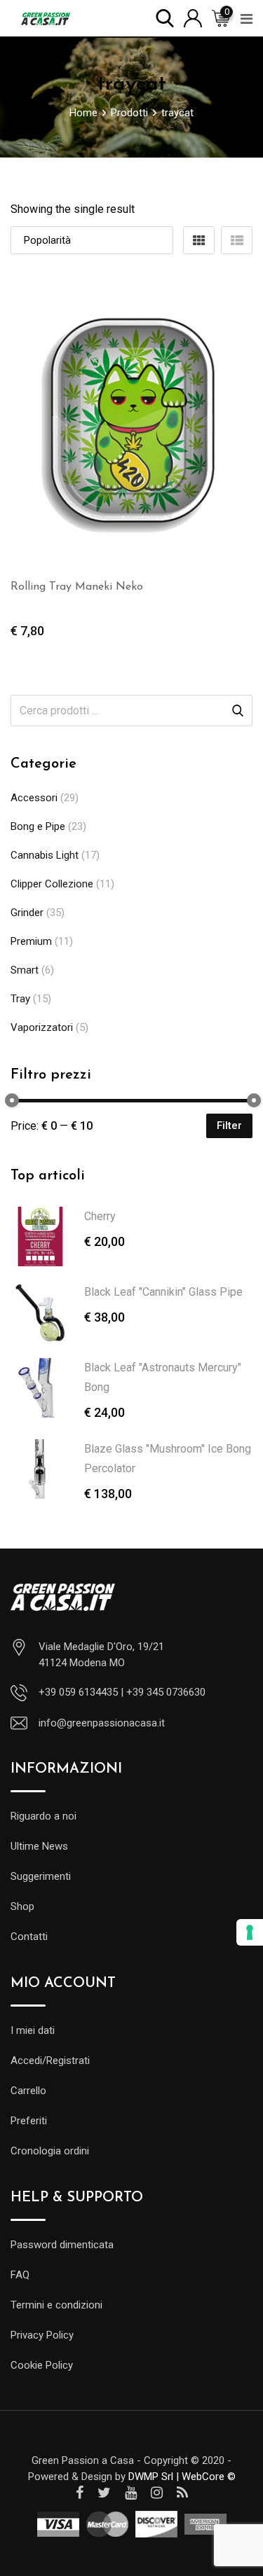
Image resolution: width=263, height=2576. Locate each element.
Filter (229, 1126)
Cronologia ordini (50, 2151)
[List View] (237, 240)
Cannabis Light (45, 855)
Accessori (34, 798)
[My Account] (193, 17)
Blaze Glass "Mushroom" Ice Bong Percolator (168, 1459)
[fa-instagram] (157, 2493)
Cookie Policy (42, 2365)
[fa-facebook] (80, 2493)
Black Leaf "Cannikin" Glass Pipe (163, 1292)
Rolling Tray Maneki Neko (77, 587)
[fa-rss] (182, 2493)
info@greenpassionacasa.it (102, 1723)
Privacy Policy (42, 2335)
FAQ (20, 2275)
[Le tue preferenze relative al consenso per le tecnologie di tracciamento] (250, 1932)
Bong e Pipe (38, 826)
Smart (25, 970)
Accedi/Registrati (50, 2061)
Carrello (28, 2091)
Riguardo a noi (43, 1816)
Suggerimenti (41, 1876)
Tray (20, 999)
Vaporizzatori (42, 1027)
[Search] (165, 17)
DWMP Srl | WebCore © (182, 2477)
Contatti (29, 1937)
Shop (22, 1906)
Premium (31, 941)
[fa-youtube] (131, 2493)
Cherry (100, 1216)
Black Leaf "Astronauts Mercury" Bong (163, 1377)
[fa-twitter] (104, 2493)
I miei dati (33, 2030)
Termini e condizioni (56, 2305)
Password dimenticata (62, 2245)
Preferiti (29, 2121)
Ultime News (39, 1846)
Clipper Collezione (52, 884)
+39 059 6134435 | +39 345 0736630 (122, 1692)
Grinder (27, 913)
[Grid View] (199, 240)
